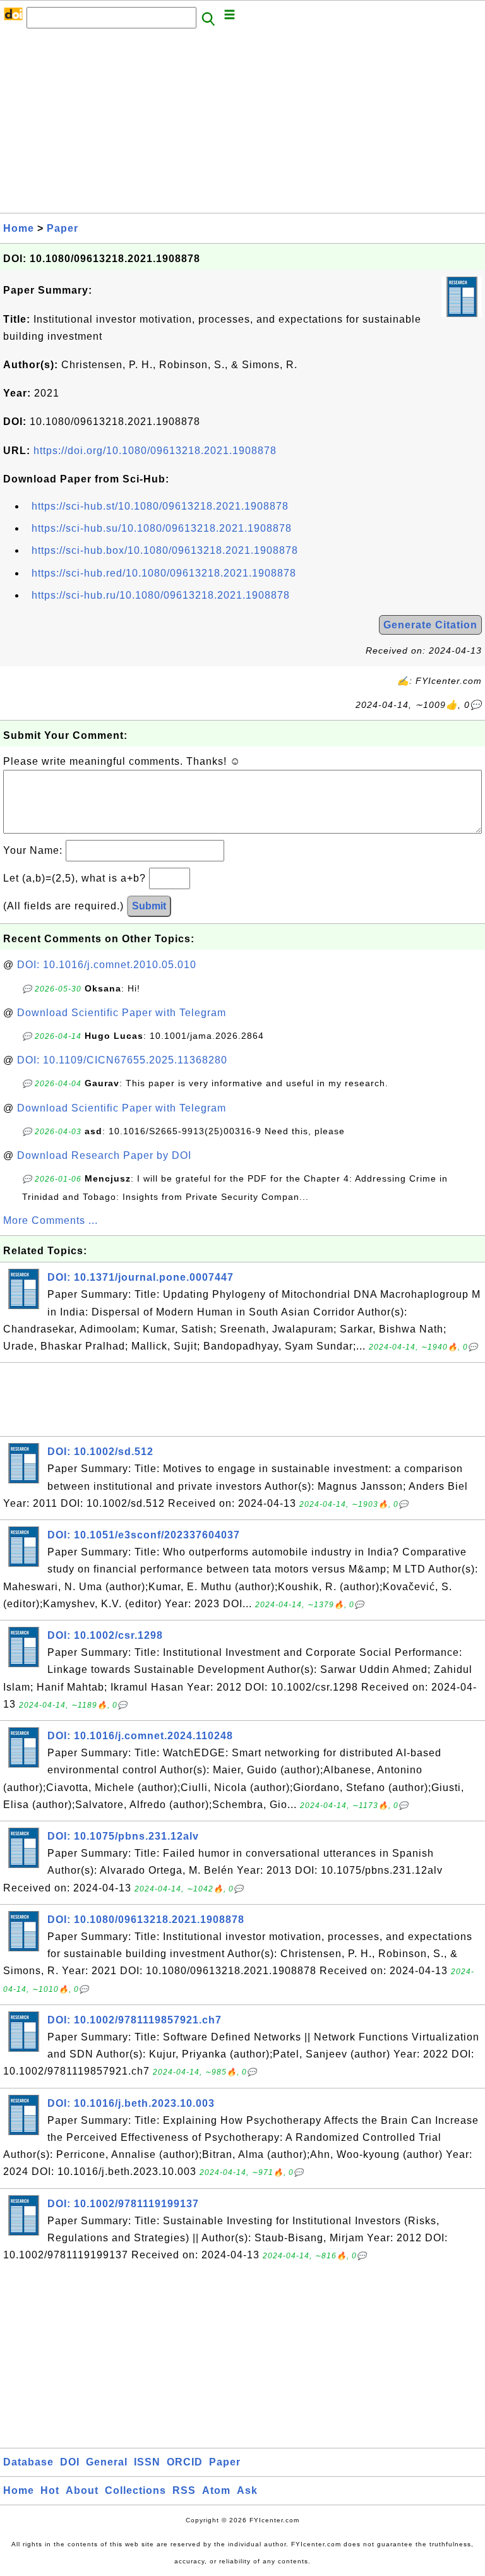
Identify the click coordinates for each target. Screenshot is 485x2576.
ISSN (147, 2462)
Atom (216, 2490)
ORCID (185, 2462)
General (107, 2462)
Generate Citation (430, 625)
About (82, 2490)
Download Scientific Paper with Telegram (122, 1013)
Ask (247, 2490)
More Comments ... (51, 1220)
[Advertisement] (242, 124)
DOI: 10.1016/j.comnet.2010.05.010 (107, 965)
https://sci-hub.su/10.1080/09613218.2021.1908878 (162, 528)
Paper (63, 228)
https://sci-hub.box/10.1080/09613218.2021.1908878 (165, 550)
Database (28, 2462)
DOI (70, 2462)
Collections (135, 2490)
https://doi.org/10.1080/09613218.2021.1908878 (155, 451)
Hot (50, 2490)
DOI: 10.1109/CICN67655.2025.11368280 (122, 1060)
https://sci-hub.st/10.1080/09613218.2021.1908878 (160, 506)
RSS (184, 2490)
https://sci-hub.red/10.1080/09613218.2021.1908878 (164, 573)
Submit (149, 906)
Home (19, 228)
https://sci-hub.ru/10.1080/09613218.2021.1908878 (161, 595)
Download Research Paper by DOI (104, 1155)
